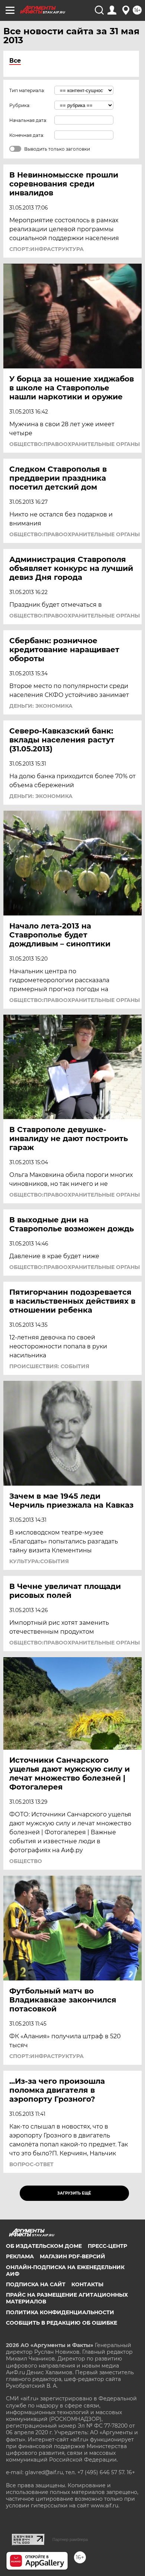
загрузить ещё (74, 2193)
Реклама (20, 2256)
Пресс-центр (107, 2246)
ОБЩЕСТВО (26, 1861)
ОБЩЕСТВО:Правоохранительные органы (75, 444)
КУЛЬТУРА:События (39, 1561)
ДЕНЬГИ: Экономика (41, 706)
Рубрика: (20, 105)
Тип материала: (27, 90)
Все (15, 61)
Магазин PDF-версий (72, 2256)
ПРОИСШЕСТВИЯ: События (49, 1366)
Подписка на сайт (36, 2284)
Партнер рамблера (70, 2539)
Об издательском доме (44, 2246)
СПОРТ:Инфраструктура (46, 249)
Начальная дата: (28, 120)
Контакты (87, 2284)
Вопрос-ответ (31, 2164)
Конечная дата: (27, 135)
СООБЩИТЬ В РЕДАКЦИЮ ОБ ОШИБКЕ (62, 2323)
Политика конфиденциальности (60, 2312)
